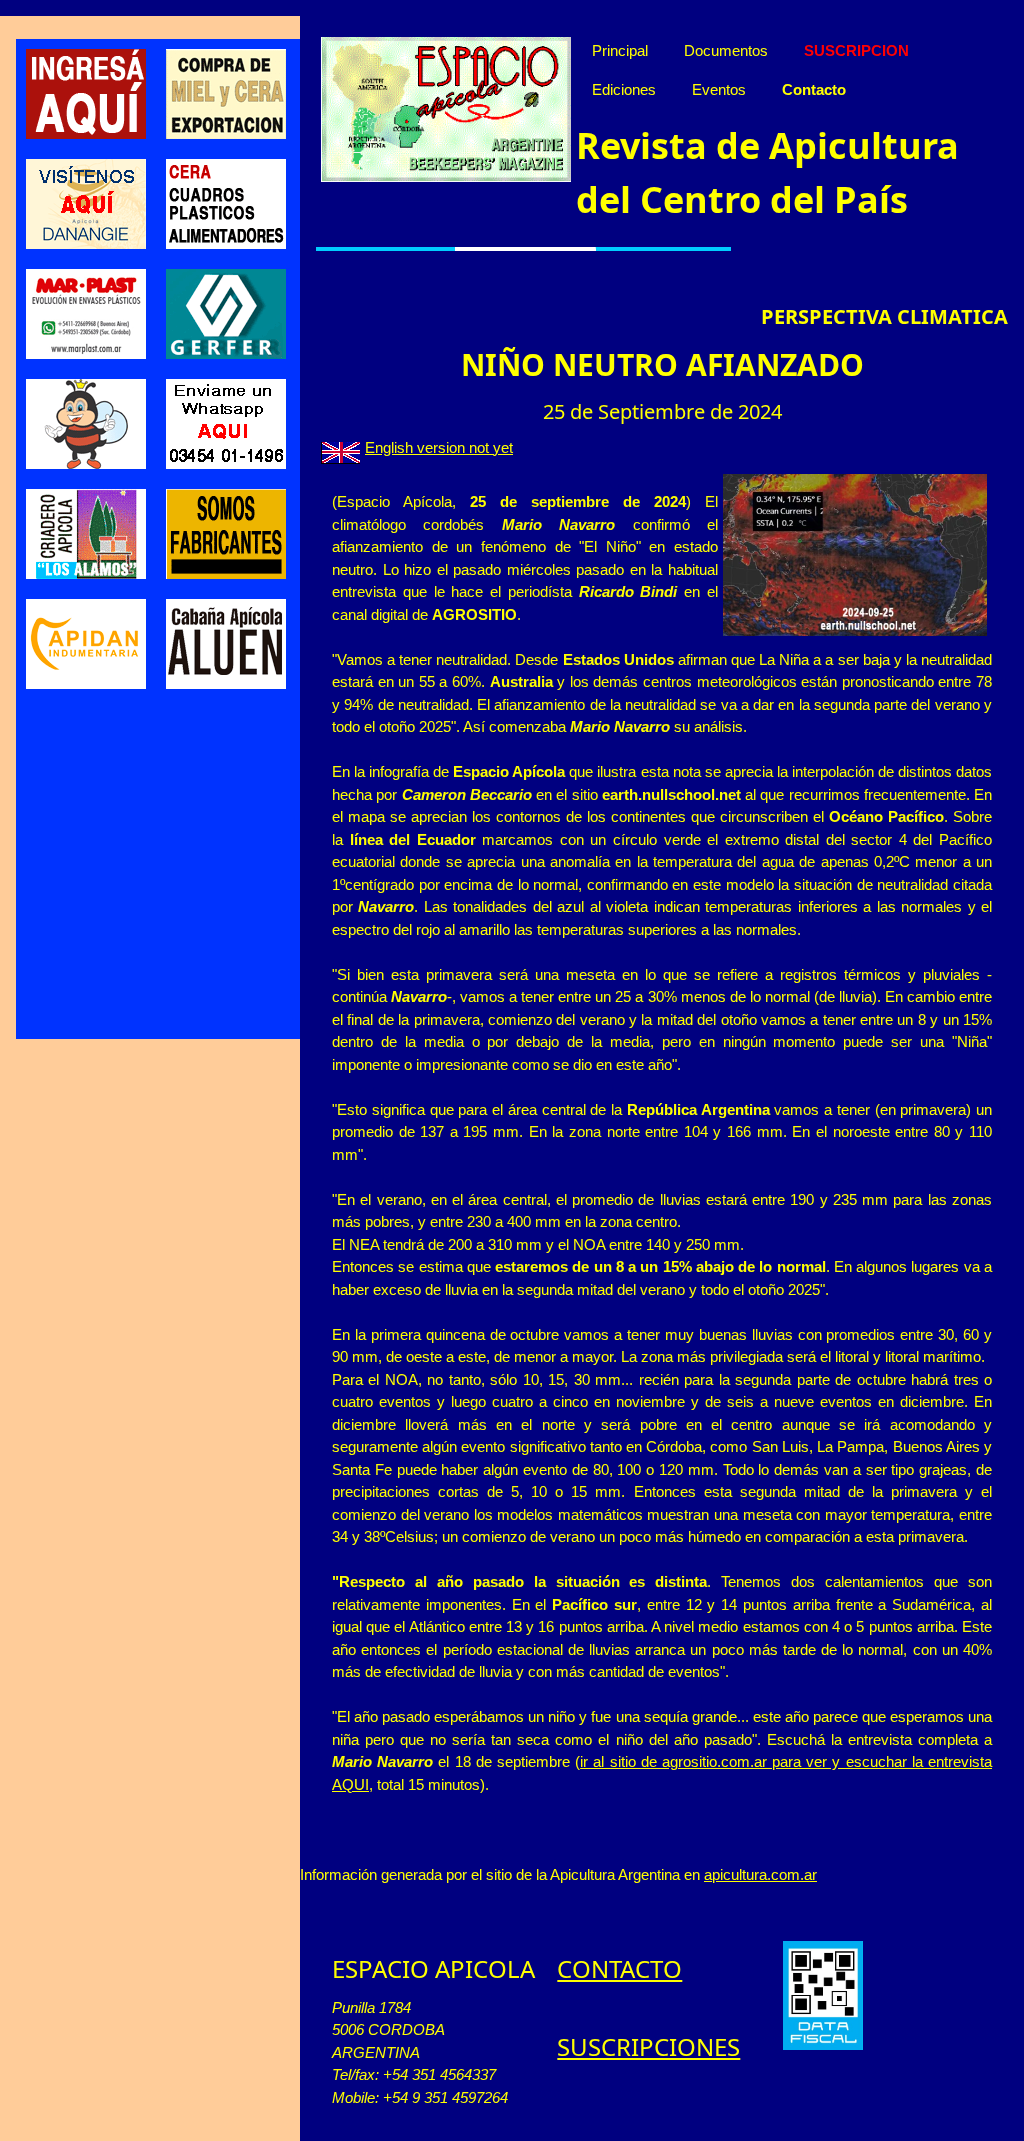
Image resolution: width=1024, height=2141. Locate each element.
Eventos (719, 89)
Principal (620, 50)
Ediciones (624, 89)
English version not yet (439, 447)
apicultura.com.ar (760, 1874)
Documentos (726, 50)
